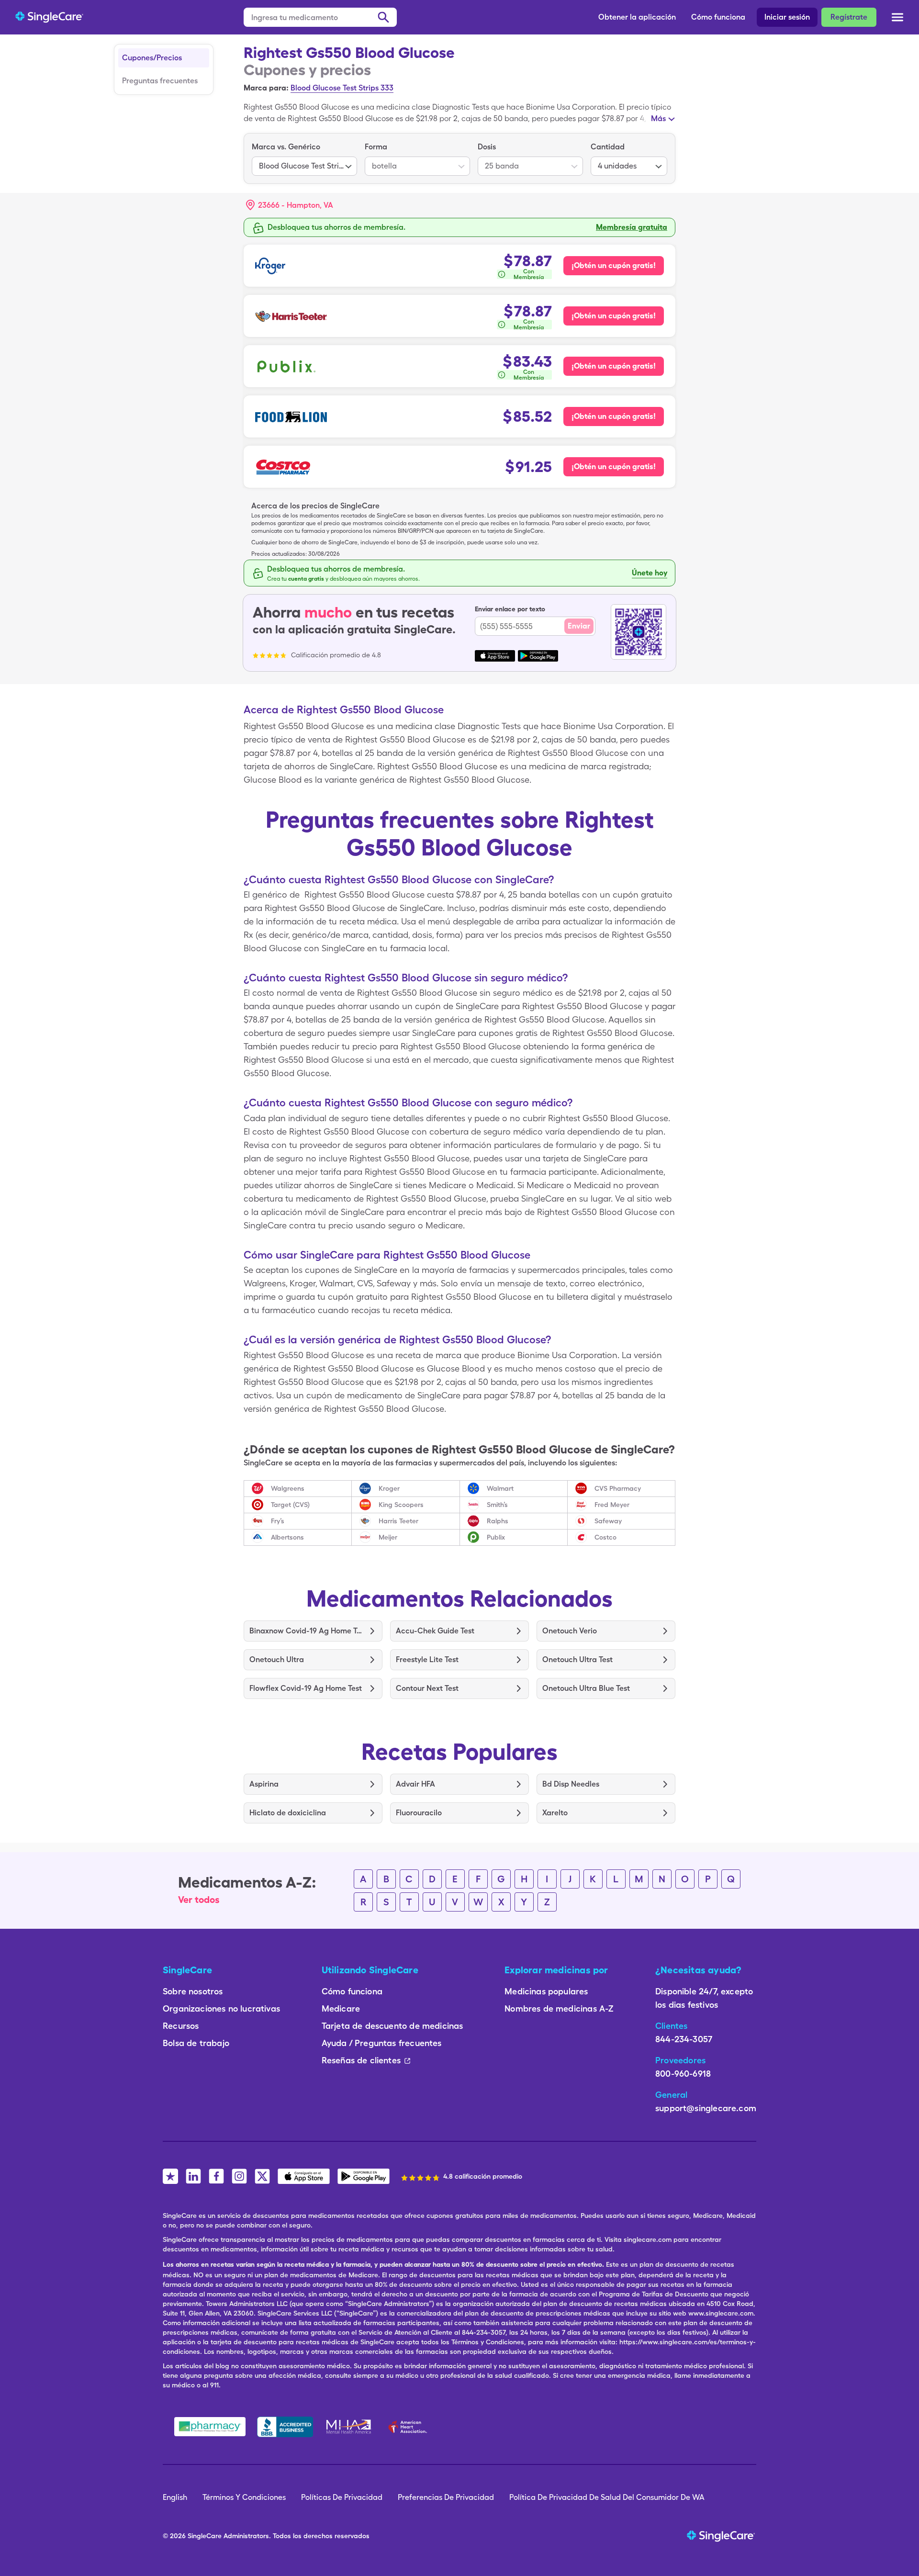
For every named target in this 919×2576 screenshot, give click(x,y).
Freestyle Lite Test (427, 1659)
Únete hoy (650, 573)
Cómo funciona (718, 17)
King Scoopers (401, 1505)
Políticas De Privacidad (342, 2497)
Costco (605, 1537)
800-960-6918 (683, 2074)
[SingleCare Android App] (364, 2176)
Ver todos (199, 1900)
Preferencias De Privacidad (446, 2497)
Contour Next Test (427, 1688)
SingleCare (205, 2536)
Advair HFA (415, 1784)
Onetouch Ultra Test (577, 1659)
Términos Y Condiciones (244, 2497)
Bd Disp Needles (571, 1784)
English (175, 2497)
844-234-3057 (684, 2039)
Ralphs (498, 1521)
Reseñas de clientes (361, 2060)
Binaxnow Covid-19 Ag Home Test (306, 1631)
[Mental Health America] (350, 2427)
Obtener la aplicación (637, 17)
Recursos (181, 2026)
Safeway (608, 1521)
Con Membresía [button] (529, 274)
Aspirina (264, 1784)
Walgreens (288, 1488)
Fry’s (278, 1521)
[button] (290, 205)
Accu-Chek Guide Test (435, 1631)
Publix (496, 1537)
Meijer (388, 1537)
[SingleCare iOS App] (304, 2176)
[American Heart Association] (410, 2427)
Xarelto (555, 1813)
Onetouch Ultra (277, 1659)
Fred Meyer (612, 1505)
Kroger (389, 1488)
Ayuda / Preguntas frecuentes (382, 2043)
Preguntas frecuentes (160, 81)
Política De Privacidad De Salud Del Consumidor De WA (607, 2497)
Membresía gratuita (632, 227)
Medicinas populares (546, 1991)
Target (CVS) (290, 1505)
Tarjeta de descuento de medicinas (392, 2026)
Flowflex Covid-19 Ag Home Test (306, 1688)
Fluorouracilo (419, 1813)
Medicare (341, 2008)
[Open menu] (897, 18)
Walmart (500, 1488)
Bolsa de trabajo (196, 2043)
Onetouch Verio (570, 1631)
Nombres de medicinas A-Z (559, 2008)
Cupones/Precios (152, 58)
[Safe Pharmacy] (210, 2427)
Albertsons (287, 1537)
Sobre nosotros (193, 1991)
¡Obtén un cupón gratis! (614, 265)
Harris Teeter (398, 1521)
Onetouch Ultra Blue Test (586, 1688)
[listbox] (304, 158)
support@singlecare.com (706, 2108)
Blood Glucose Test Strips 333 (342, 88)
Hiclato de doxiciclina (288, 1813)
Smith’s (497, 1505)
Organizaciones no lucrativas (221, 2008)
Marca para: (266, 88)
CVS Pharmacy (618, 1488)
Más (658, 118)
